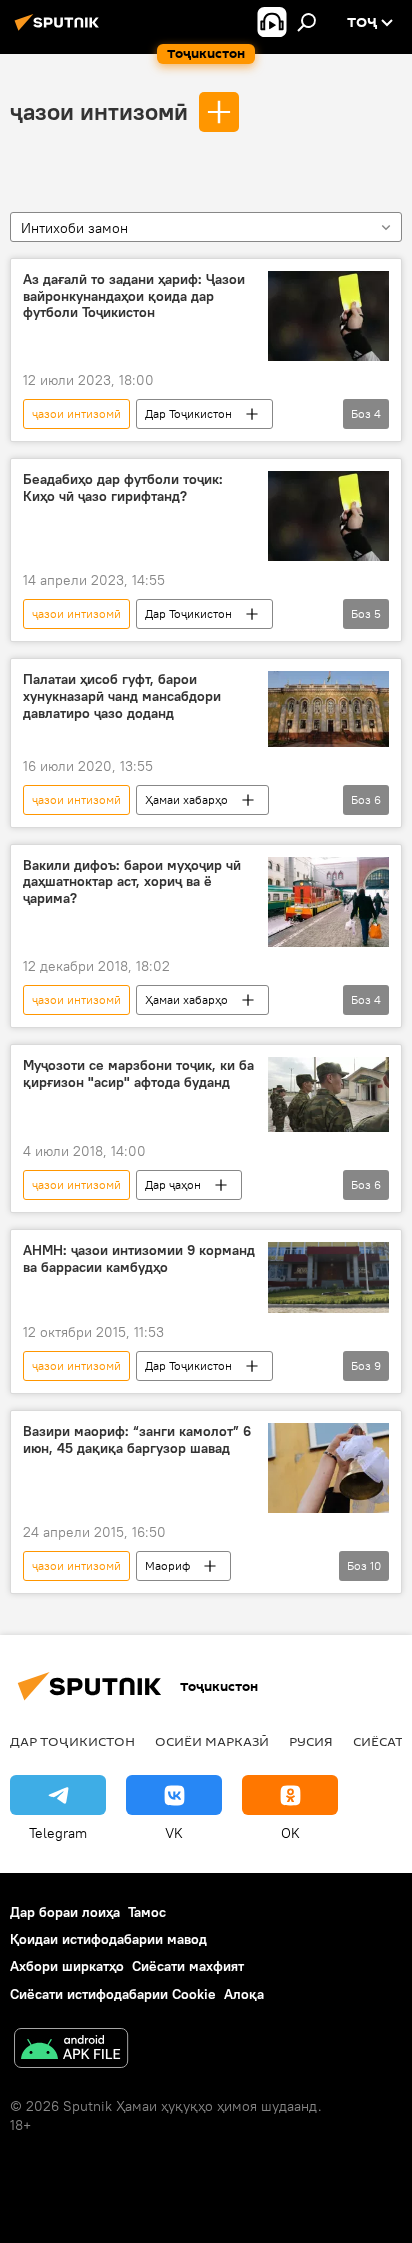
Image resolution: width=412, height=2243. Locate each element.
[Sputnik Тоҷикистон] (60, 30)
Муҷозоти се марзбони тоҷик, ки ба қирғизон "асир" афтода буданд (138, 1074)
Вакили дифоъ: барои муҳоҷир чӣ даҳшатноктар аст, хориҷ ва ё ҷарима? (132, 882)
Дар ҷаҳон (173, 1184)
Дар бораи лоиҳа (65, 1912)
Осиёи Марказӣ (212, 1741)
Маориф (167, 1565)
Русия (311, 1741)
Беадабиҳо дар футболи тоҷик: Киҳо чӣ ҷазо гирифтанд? (123, 488)
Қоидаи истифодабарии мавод (108, 1939)
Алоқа (244, 1994)
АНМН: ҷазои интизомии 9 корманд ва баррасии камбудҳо (139, 1259)
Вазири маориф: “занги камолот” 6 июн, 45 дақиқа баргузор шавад (137, 1440)
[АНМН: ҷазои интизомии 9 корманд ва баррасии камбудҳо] (328, 1277)
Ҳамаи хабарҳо (186, 799)
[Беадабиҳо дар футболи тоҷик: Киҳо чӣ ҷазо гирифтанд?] (328, 516)
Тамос (147, 1912)
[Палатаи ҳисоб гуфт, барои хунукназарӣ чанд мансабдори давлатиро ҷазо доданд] (328, 708)
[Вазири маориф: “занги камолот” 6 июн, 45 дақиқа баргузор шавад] (328, 1468)
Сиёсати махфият (188, 1966)
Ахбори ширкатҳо (67, 1966)
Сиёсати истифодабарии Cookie (113, 1994)
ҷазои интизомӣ (99, 111)
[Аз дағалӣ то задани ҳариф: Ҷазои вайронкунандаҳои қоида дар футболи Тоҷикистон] (328, 316)
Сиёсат (378, 1741)
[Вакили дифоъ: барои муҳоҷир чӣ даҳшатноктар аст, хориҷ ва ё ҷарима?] (328, 902)
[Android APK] (71, 2050)
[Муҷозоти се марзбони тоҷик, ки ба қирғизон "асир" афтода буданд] (328, 1094)
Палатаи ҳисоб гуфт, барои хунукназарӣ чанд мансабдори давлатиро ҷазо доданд (122, 696)
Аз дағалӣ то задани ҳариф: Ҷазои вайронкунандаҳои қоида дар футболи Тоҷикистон (134, 296)
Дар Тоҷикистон (188, 413)
